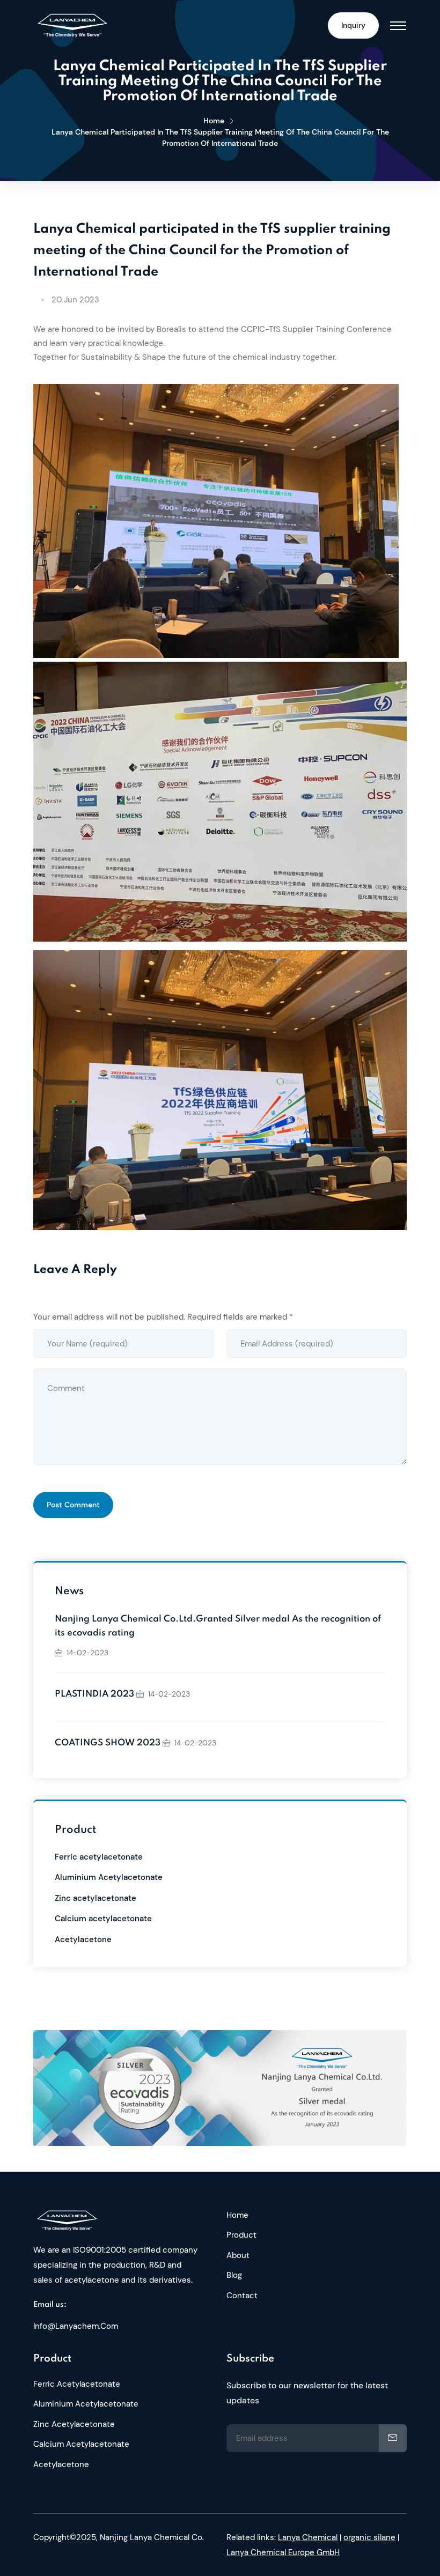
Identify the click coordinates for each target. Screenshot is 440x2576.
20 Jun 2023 (75, 300)
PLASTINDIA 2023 (94, 1694)
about (238, 2255)
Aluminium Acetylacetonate (109, 1877)
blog (234, 2275)
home (237, 2215)
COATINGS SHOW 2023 (108, 1743)
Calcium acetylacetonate (103, 1919)
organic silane (369, 2537)
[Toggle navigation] (398, 26)
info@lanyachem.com (76, 2326)
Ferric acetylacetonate (99, 1857)
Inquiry (353, 25)
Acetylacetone (83, 1940)
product (241, 2235)
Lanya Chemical (308, 2537)
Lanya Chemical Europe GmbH (283, 2552)
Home (214, 121)
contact (242, 2296)
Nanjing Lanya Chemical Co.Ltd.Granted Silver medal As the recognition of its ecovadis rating (218, 1626)
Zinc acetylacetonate (96, 1898)
